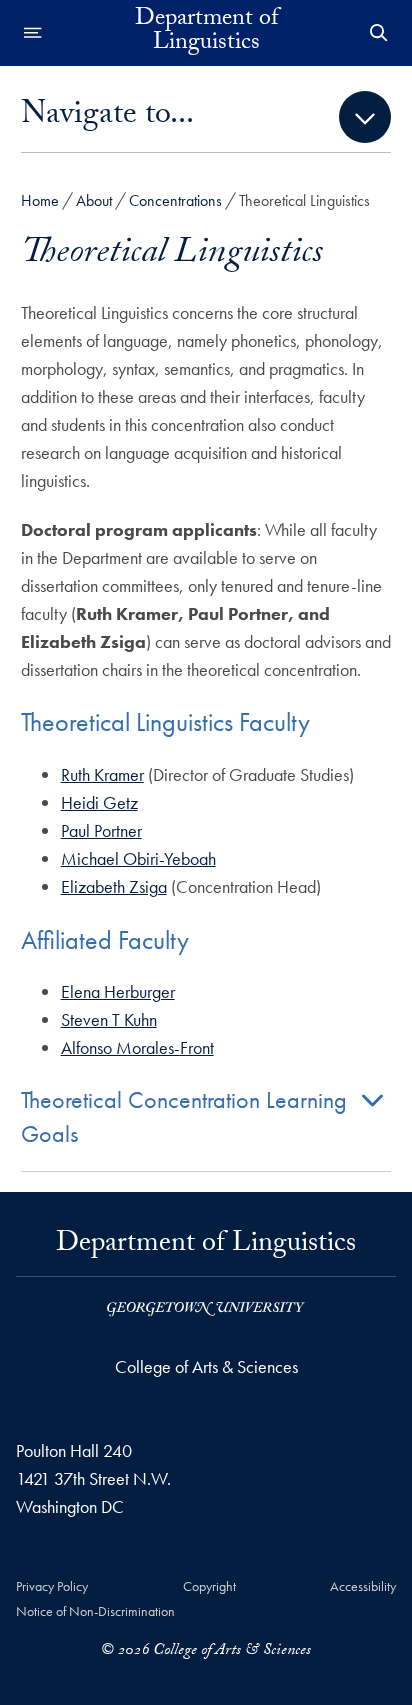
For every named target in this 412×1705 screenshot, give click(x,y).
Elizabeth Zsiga (114, 886)
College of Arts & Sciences (206, 1366)
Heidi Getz (99, 802)
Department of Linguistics (206, 33)
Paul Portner (101, 830)
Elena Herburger (118, 991)
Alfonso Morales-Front (137, 1047)
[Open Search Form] (379, 33)
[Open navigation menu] (33, 33)
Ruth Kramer (102, 774)
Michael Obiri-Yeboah (138, 858)
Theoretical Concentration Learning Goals (184, 1116)
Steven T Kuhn (109, 1019)
